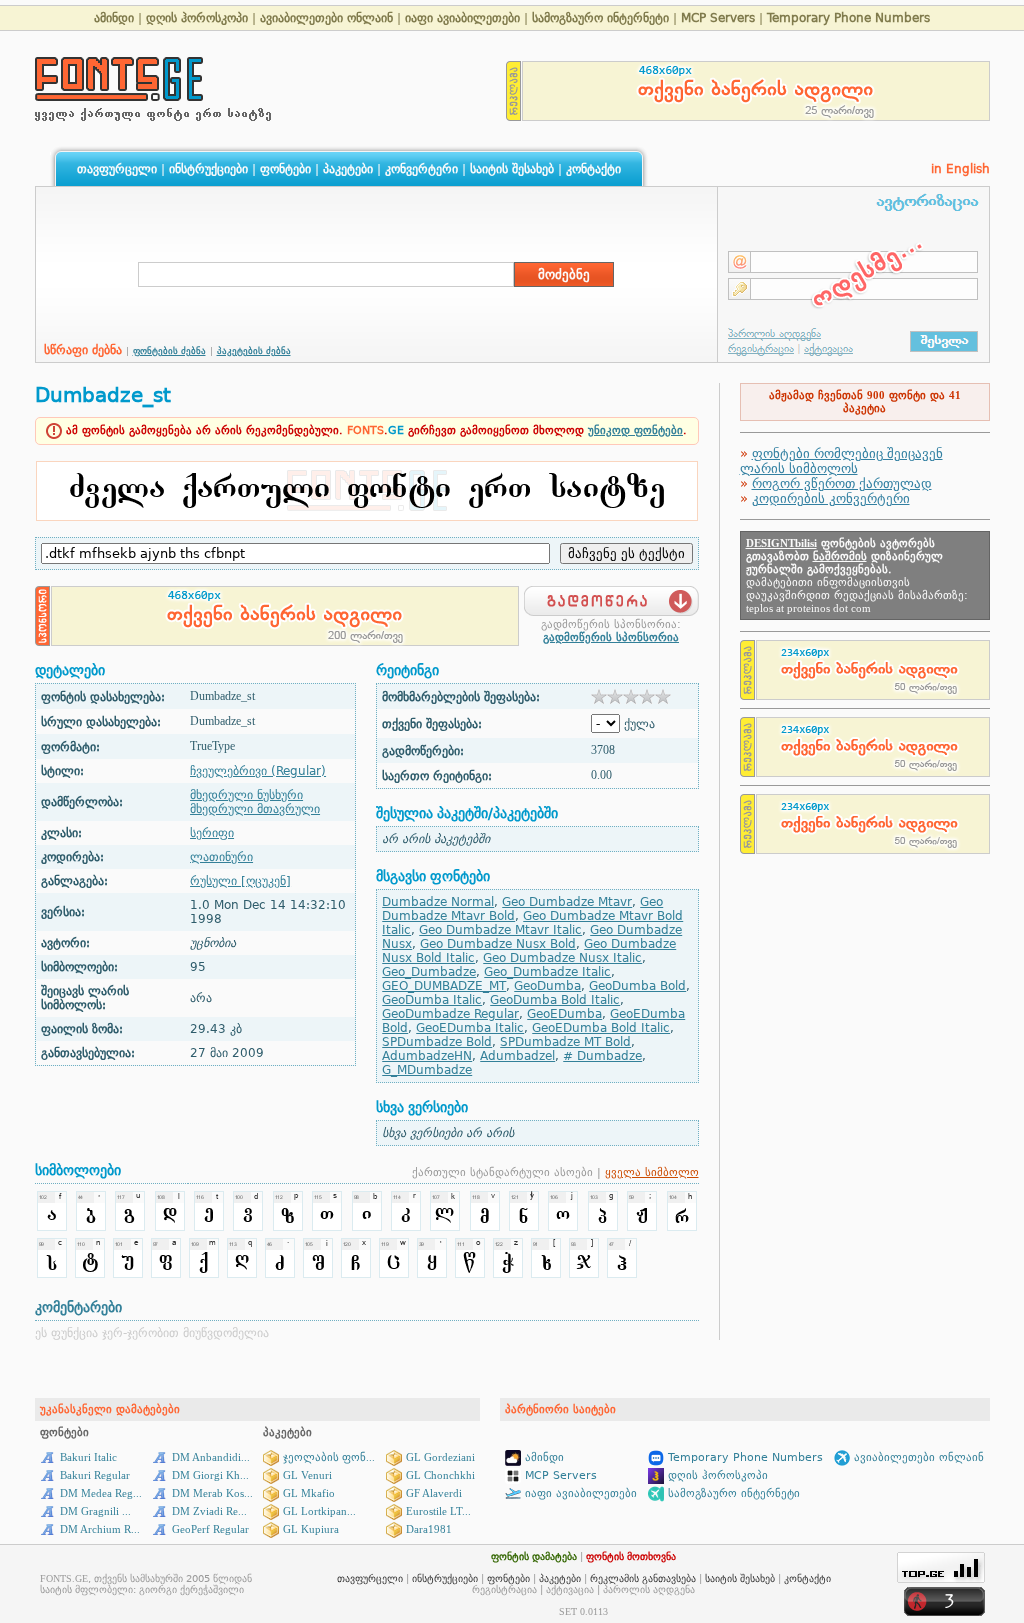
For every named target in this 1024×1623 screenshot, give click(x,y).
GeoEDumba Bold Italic (601, 1028)
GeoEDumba (564, 1014)
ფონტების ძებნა (169, 351)
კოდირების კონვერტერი (831, 498)
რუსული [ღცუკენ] (240, 881)
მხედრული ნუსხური (246, 795)
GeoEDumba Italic (470, 1028)
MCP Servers (720, 18)
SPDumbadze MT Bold (565, 1042)
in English (960, 169)
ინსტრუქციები (208, 169)
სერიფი (212, 833)
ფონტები (285, 169)
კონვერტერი (421, 169)
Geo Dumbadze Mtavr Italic (500, 930)
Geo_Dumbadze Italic (547, 972)
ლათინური (221, 857)
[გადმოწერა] (611, 595)
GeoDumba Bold (637, 986)
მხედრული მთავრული (255, 809)
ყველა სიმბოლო (652, 1172)
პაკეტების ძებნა (254, 351)
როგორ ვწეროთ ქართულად (842, 483)
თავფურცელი (117, 169)
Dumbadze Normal (438, 902)
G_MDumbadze (427, 1070)
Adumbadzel (517, 1056)
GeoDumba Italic (432, 1000)
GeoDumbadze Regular (450, 1014)
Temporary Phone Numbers (848, 18)
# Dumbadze (602, 1056)
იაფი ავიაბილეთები (462, 18)
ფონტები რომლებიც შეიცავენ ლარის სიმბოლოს (841, 461)
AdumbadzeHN (427, 1056)
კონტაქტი (593, 169)
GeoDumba (547, 986)
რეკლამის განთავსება (643, 1578)
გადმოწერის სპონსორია (611, 637)
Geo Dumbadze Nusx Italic (562, 958)
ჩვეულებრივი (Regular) (258, 771)
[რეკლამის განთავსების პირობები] (514, 115)
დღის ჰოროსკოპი (197, 18)
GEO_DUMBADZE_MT (444, 986)
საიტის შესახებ (512, 169)
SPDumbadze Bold (437, 1042)
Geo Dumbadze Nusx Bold (498, 944)
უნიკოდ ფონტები (635, 430)
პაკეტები (348, 169)
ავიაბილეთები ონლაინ (326, 18)
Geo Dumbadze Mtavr (567, 902)
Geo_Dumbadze (429, 972)
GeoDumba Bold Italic (555, 1000)
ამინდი (114, 18)
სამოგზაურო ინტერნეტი (600, 18)
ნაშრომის (840, 556)
